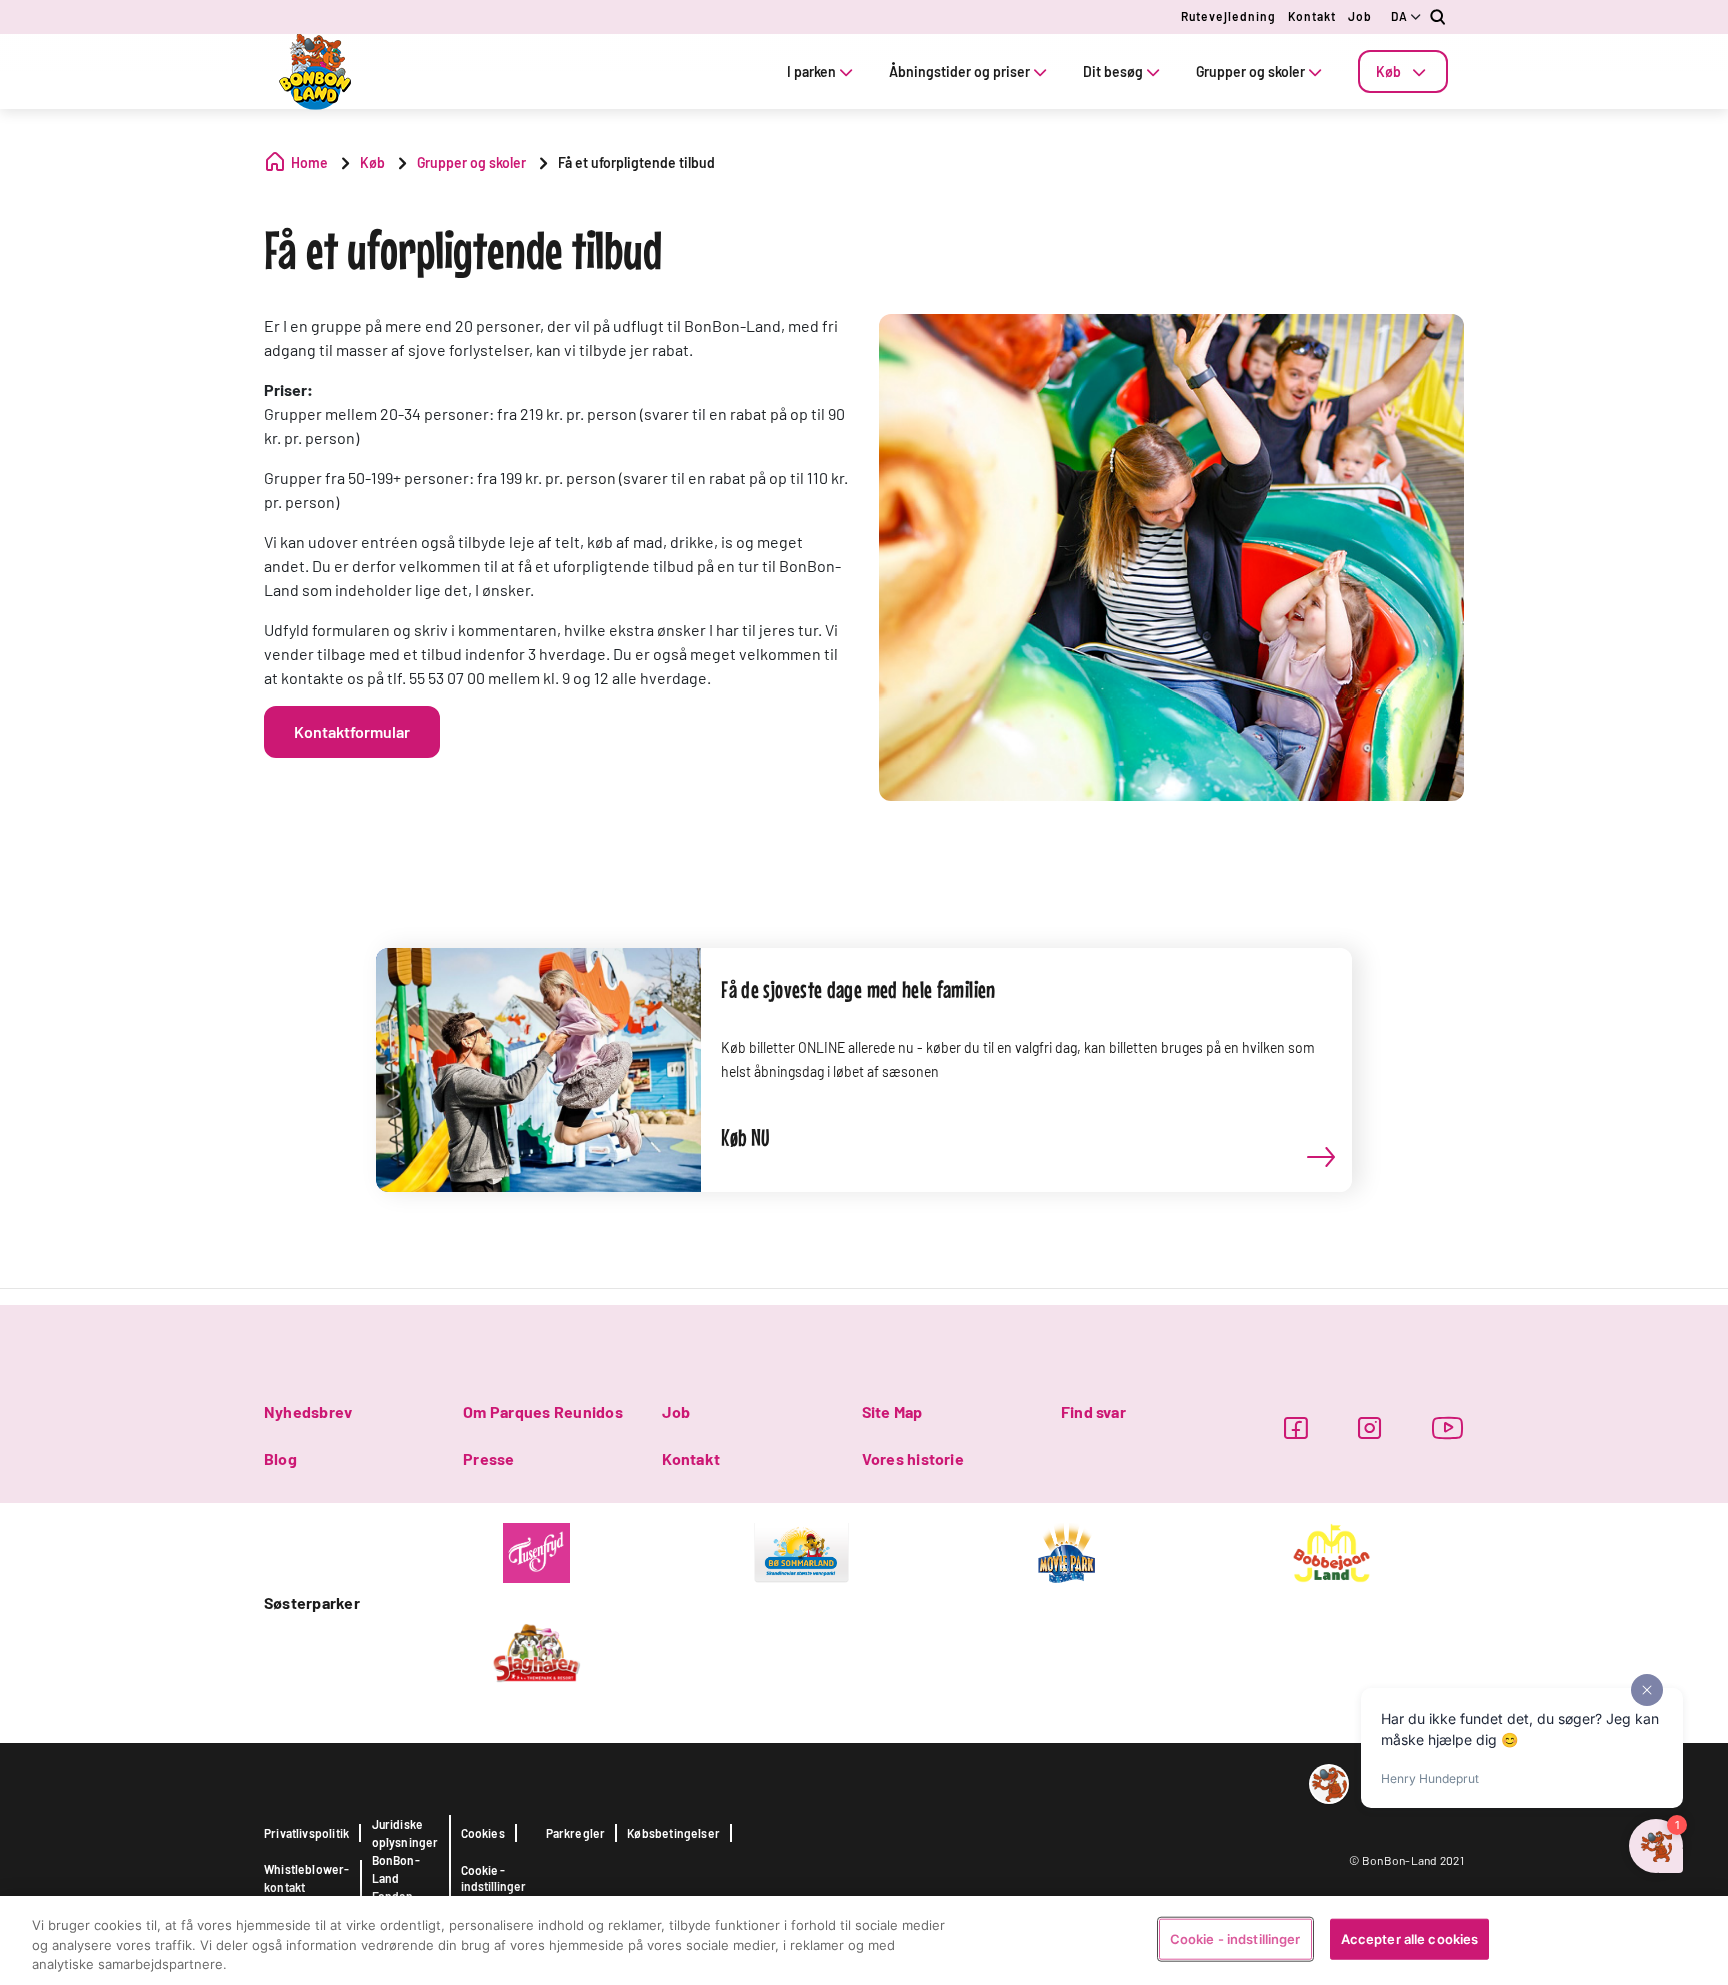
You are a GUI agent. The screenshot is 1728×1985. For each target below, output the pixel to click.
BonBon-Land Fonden (396, 1878)
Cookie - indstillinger (493, 1878)
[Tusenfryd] (537, 1551)
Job (1360, 16)
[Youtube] (1448, 1427)
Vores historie (913, 1458)
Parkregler (576, 1833)
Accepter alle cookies (1410, 1938)
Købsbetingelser (673, 1833)
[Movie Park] (1066, 1551)
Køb (1388, 71)
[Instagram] (1369, 1427)
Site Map (892, 1411)
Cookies (483, 1833)
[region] (864, 1940)
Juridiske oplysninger (405, 1833)
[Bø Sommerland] (802, 1551)
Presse (488, 1458)
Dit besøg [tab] (1113, 71)
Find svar (1093, 1411)
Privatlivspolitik (306, 1833)
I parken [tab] (811, 71)
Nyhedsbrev (308, 1411)
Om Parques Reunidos (543, 1411)
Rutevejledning (1228, 16)
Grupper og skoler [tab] (1250, 71)
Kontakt (1312, 16)
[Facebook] (1295, 1427)
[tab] (1403, 71)
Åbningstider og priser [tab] (959, 71)
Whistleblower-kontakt (307, 1878)
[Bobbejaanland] (1331, 1551)
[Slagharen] (536, 1651)
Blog (280, 1458)
